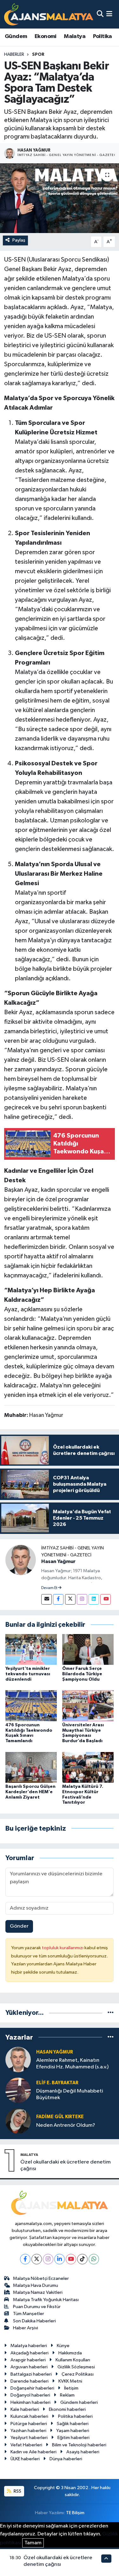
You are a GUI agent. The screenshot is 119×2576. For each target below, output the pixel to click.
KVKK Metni (70, 2381)
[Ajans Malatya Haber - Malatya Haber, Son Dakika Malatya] (49, 14)
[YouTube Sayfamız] (106, 1599)
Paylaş (19, 240)
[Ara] (100, 14)
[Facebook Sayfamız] (58, 1599)
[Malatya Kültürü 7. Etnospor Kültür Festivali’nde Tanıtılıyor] (88, 1767)
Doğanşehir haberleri (32, 2388)
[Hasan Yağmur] (21, 1560)
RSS (17, 2491)
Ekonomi (46, 36)
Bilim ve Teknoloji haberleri (79, 2445)
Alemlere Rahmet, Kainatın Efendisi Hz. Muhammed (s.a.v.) (72, 2064)
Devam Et (50, 1588)
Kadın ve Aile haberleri (33, 2452)
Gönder (19, 1926)
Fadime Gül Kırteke (60, 2117)
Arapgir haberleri (28, 2360)
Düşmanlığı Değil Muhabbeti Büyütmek (70, 2094)
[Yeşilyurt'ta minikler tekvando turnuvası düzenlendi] (31, 1649)
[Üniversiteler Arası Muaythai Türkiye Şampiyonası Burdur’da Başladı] (88, 1706)
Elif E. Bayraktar (57, 2083)
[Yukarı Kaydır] (106, 2558)
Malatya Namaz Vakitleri (38, 2292)
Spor (38, 55)
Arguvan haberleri (29, 2367)
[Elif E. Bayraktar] (18, 2090)
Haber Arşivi (26, 2328)
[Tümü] (111, 2013)
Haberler (14, 55)
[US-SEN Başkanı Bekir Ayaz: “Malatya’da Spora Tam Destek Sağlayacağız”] (60, 198)
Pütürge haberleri (29, 2424)
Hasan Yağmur (58, 1561)
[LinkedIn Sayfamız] (94, 1599)
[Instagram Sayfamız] (82, 1599)
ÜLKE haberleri (25, 2459)
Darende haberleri (30, 2381)
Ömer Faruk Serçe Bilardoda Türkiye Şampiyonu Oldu (82, 1674)
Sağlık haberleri (73, 2424)
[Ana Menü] (109, 14)
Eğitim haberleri (73, 2438)
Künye (63, 2346)
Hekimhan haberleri (30, 2402)
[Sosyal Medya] (46, 1599)
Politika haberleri (75, 2416)
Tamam (33, 2543)
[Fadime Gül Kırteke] (18, 2121)
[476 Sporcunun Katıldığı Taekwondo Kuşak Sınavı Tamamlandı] (31, 1706)
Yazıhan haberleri (28, 2431)
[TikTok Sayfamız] (82, 2259)
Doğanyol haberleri (30, 2395)
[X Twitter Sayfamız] (70, 1599)
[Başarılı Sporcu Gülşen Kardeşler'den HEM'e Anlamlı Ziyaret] (31, 1767)
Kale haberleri (25, 2409)
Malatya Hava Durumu (36, 2285)
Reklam (67, 2395)
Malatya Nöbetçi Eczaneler (41, 2278)
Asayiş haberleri (83, 2452)
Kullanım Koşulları (73, 2360)
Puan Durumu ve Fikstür (37, 2307)
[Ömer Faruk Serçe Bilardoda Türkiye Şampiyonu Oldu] (88, 1649)
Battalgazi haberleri (31, 2374)
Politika (102, 36)
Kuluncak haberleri (29, 2416)
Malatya (75, 36)
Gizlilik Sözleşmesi (76, 2367)
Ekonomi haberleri (67, 2409)
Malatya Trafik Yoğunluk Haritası (46, 2300)
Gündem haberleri (79, 2402)
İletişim (71, 2388)
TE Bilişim (75, 2513)
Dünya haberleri (66, 2459)
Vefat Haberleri (26, 2445)
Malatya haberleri (29, 2346)
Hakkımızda (70, 2353)
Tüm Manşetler (29, 2314)
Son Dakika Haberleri (34, 2321)
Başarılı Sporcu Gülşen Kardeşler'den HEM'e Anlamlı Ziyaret (30, 1792)
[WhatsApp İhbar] (94, 2259)
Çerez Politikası (78, 2374)
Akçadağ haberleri (30, 2353)
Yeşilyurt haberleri (29, 2438)
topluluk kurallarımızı (63, 1948)
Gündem (16, 36)
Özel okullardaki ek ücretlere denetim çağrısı (66, 2165)
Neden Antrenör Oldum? (66, 2125)
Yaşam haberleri (73, 2431)
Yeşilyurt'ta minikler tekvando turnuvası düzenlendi (28, 1674)
